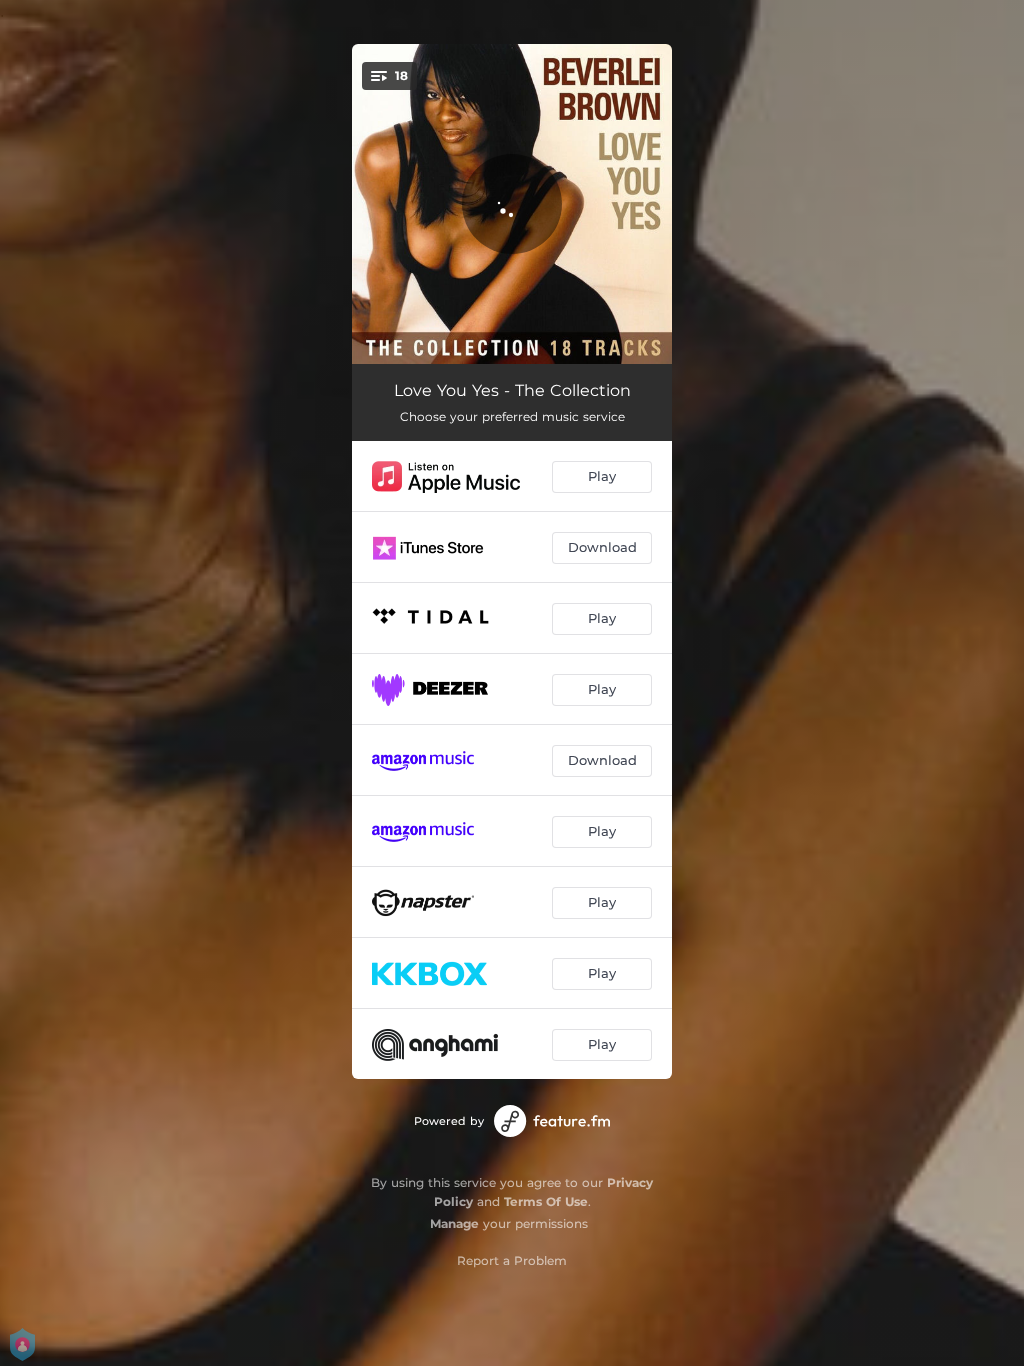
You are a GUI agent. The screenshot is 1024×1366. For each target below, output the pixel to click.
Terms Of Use (546, 1201)
